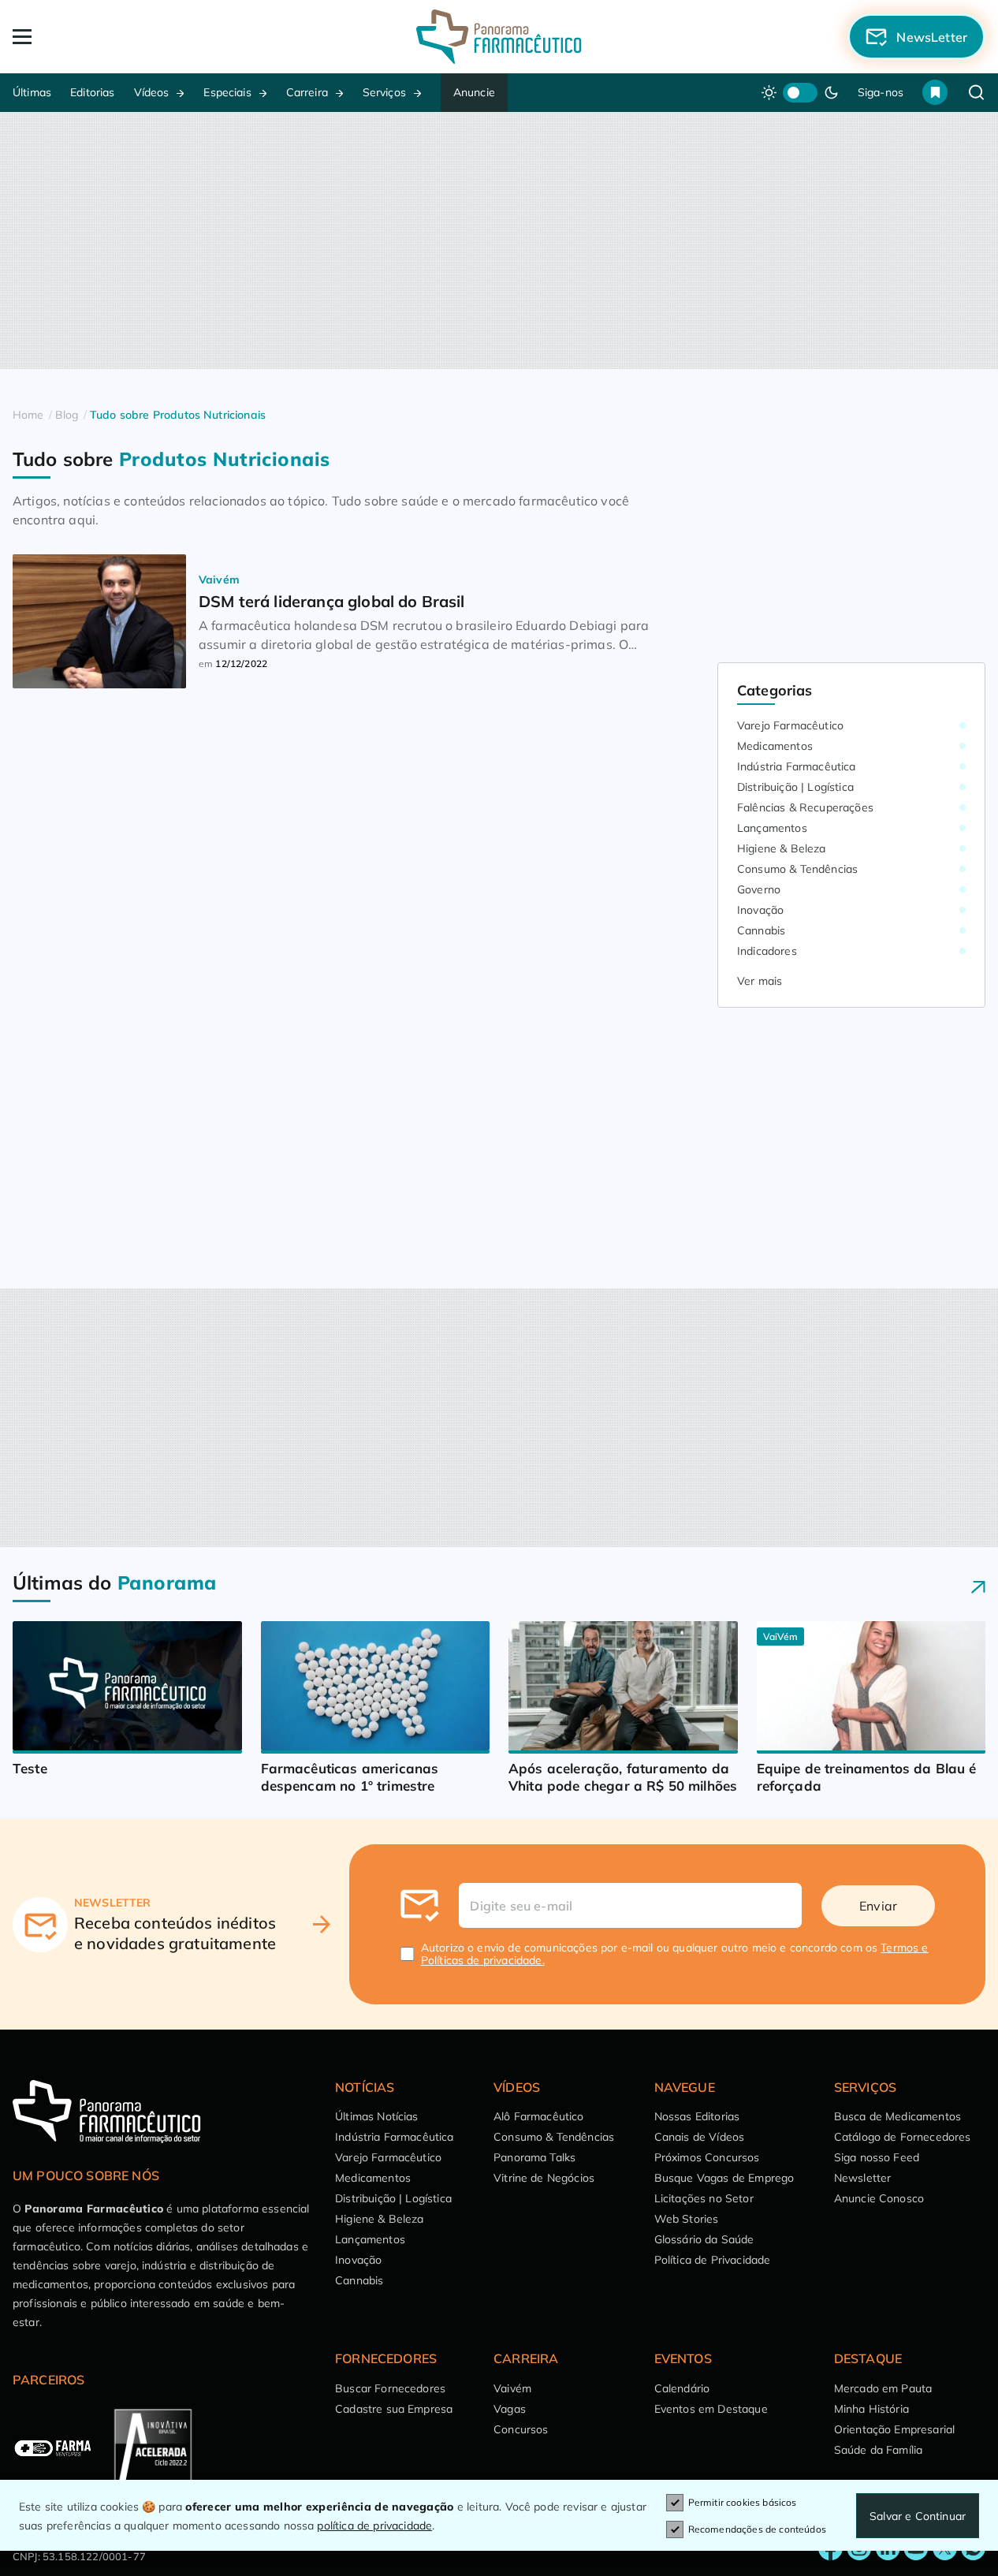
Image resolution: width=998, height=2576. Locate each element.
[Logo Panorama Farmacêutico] (499, 37)
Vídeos (152, 92)
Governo (759, 889)
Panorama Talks (534, 2157)
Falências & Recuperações (805, 807)
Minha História (871, 2409)
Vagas (510, 2409)
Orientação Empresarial (895, 2429)
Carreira (307, 92)
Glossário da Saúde (704, 2239)
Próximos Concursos (707, 2157)
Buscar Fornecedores (390, 2388)
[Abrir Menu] (110, 37)
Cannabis (761, 930)
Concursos (521, 2429)
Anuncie (474, 92)
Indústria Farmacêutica (797, 766)
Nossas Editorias (697, 2116)
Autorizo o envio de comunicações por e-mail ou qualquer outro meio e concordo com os (675, 1954)
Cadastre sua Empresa (394, 2409)
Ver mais (760, 981)
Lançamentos (772, 828)
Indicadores (767, 951)
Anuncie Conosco (879, 2198)
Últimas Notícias (377, 2116)
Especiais (227, 92)
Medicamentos (775, 746)
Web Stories (687, 2219)
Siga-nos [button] (881, 92)
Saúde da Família (879, 2450)
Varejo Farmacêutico (790, 725)
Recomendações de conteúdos (757, 2529)
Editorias (92, 92)
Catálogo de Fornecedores (903, 2137)
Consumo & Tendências (797, 869)
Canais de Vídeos (700, 2137)
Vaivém (512, 2388)
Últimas (32, 92)
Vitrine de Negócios (544, 2178)
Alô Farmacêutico (539, 2116)
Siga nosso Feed (877, 2157)
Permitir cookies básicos (743, 2502)
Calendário (682, 2388)
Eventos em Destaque (711, 2409)
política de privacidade (374, 2526)
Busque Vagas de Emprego (724, 2178)
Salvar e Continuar (918, 2516)
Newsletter (863, 2178)
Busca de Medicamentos (897, 2116)
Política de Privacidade (713, 2260)
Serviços (384, 92)
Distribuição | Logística (795, 787)
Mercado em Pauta (883, 2388)
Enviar (878, 1906)
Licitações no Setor (704, 2198)
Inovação (760, 910)
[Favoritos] (935, 92)
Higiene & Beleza (782, 848)
